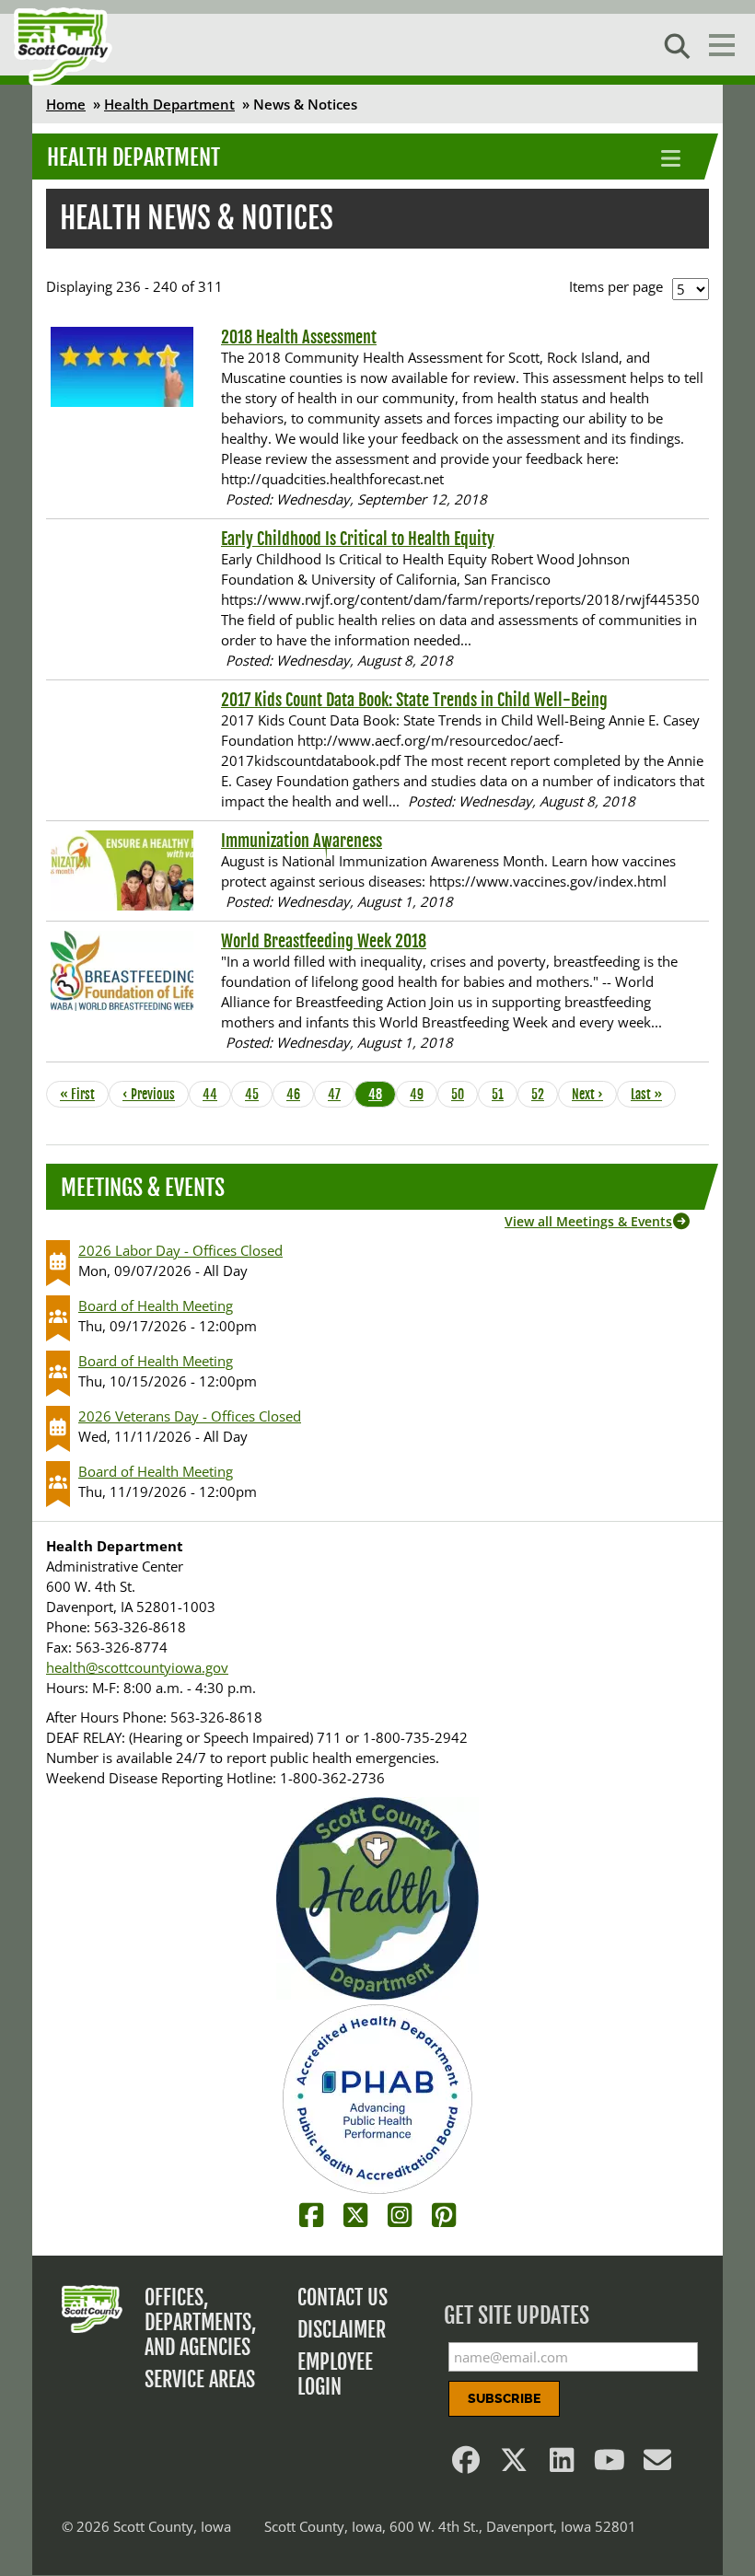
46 (298, 1094)
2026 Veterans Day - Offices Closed (190, 1416)
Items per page (616, 286)
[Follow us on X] (514, 2465)
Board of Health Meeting (156, 1305)
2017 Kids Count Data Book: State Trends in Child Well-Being (414, 700)
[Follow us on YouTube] (610, 2465)
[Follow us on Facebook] (466, 2465)
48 (380, 1094)
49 (422, 1094)
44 (215, 1094)
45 (257, 1094)
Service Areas (200, 2379)
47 (340, 1094)
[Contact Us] (657, 2465)
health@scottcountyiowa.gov (137, 1667)
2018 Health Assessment (299, 337)
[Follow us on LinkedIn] (562, 2465)
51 (504, 1094)
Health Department (169, 104)
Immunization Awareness (302, 841)
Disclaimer (342, 2330)
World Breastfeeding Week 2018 (324, 941)
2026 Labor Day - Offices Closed (180, 1250)
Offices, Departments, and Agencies (201, 2322)
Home (66, 104)
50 (463, 1094)
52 (543, 1094)
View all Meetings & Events (588, 1221)
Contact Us (343, 2298)
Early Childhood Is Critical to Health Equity (358, 539)
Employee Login (335, 2374)
